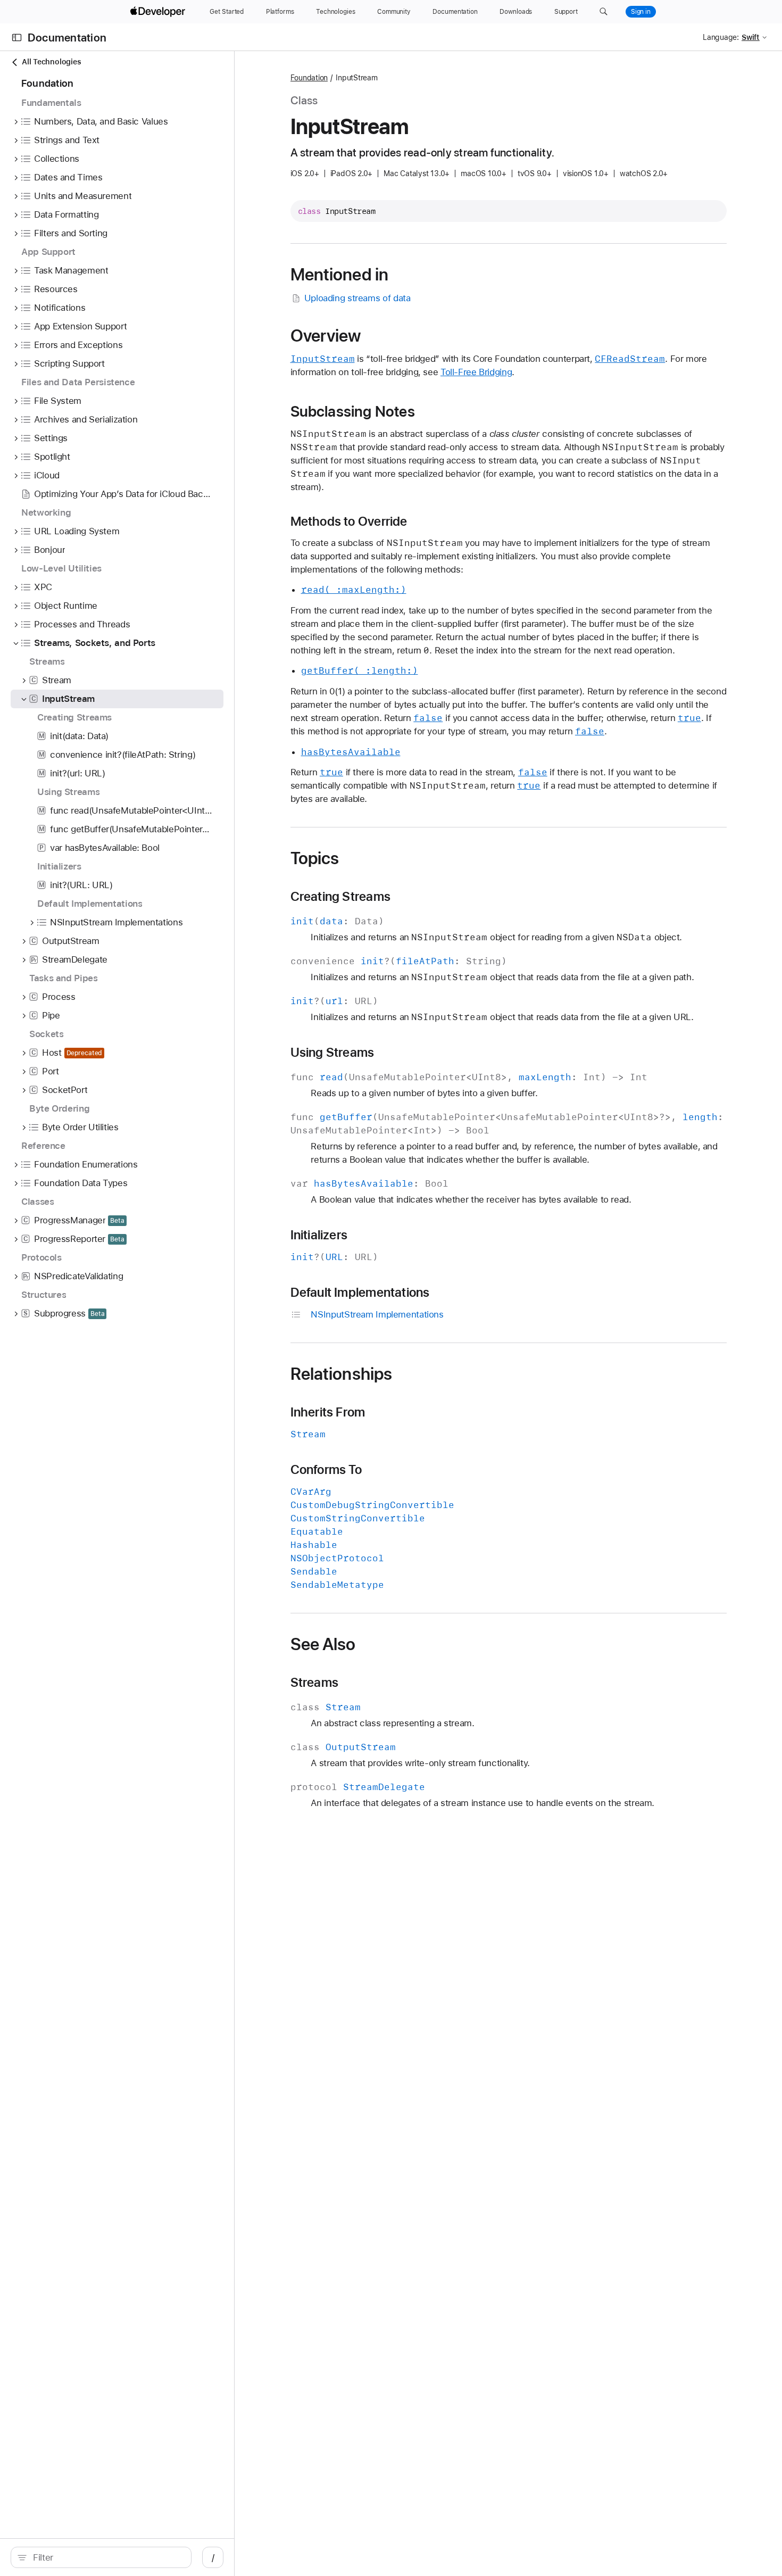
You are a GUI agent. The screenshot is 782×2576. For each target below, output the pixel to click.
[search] (101, 2557)
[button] (604, 12)
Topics (315, 858)
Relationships (342, 1374)
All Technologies (51, 62)
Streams (315, 1683)
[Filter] (107, 2557)
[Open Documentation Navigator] (17, 38)
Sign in (641, 12)
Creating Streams (340, 897)
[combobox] (107, 2557)
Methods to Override (349, 521)
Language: (721, 37)
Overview (326, 336)
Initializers (319, 1235)
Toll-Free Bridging (476, 372)
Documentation (67, 38)
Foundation (309, 78)
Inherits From (328, 1412)
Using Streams (332, 1053)
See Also (323, 1644)
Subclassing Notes (353, 411)
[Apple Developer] (159, 12)
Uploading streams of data (357, 298)
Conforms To (326, 1470)
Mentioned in (340, 275)
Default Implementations (360, 1293)
